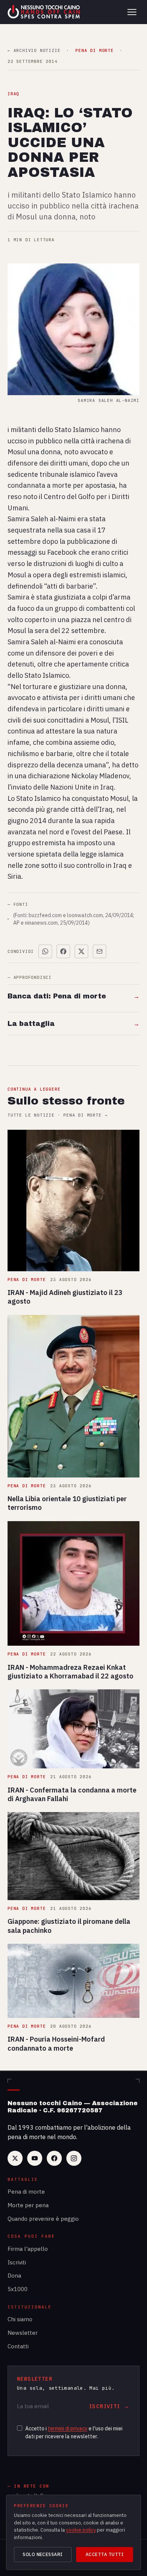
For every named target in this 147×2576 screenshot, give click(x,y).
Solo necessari (43, 2554)
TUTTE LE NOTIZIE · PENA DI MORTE (57, 1115)
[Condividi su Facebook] (63, 951)
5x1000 (18, 2289)
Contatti (18, 2346)
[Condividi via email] (100, 951)
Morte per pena (28, 2205)
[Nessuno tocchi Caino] (44, 12)
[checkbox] (20, 2428)
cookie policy (81, 2530)
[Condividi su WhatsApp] (45, 951)
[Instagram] (74, 2158)
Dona (14, 2275)
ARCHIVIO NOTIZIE (34, 51)
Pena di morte (26, 2192)
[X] (15, 2158)
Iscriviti (17, 2262)
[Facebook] (54, 2158)
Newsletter (23, 2333)
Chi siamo (20, 2319)
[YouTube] (35, 2158)
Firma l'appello (28, 2249)
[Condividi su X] (81, 951)
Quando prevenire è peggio (43, 2219)
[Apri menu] (132, 12)
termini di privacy (68, 2428)
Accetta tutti (105, 2554)
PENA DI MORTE (94, 51)
